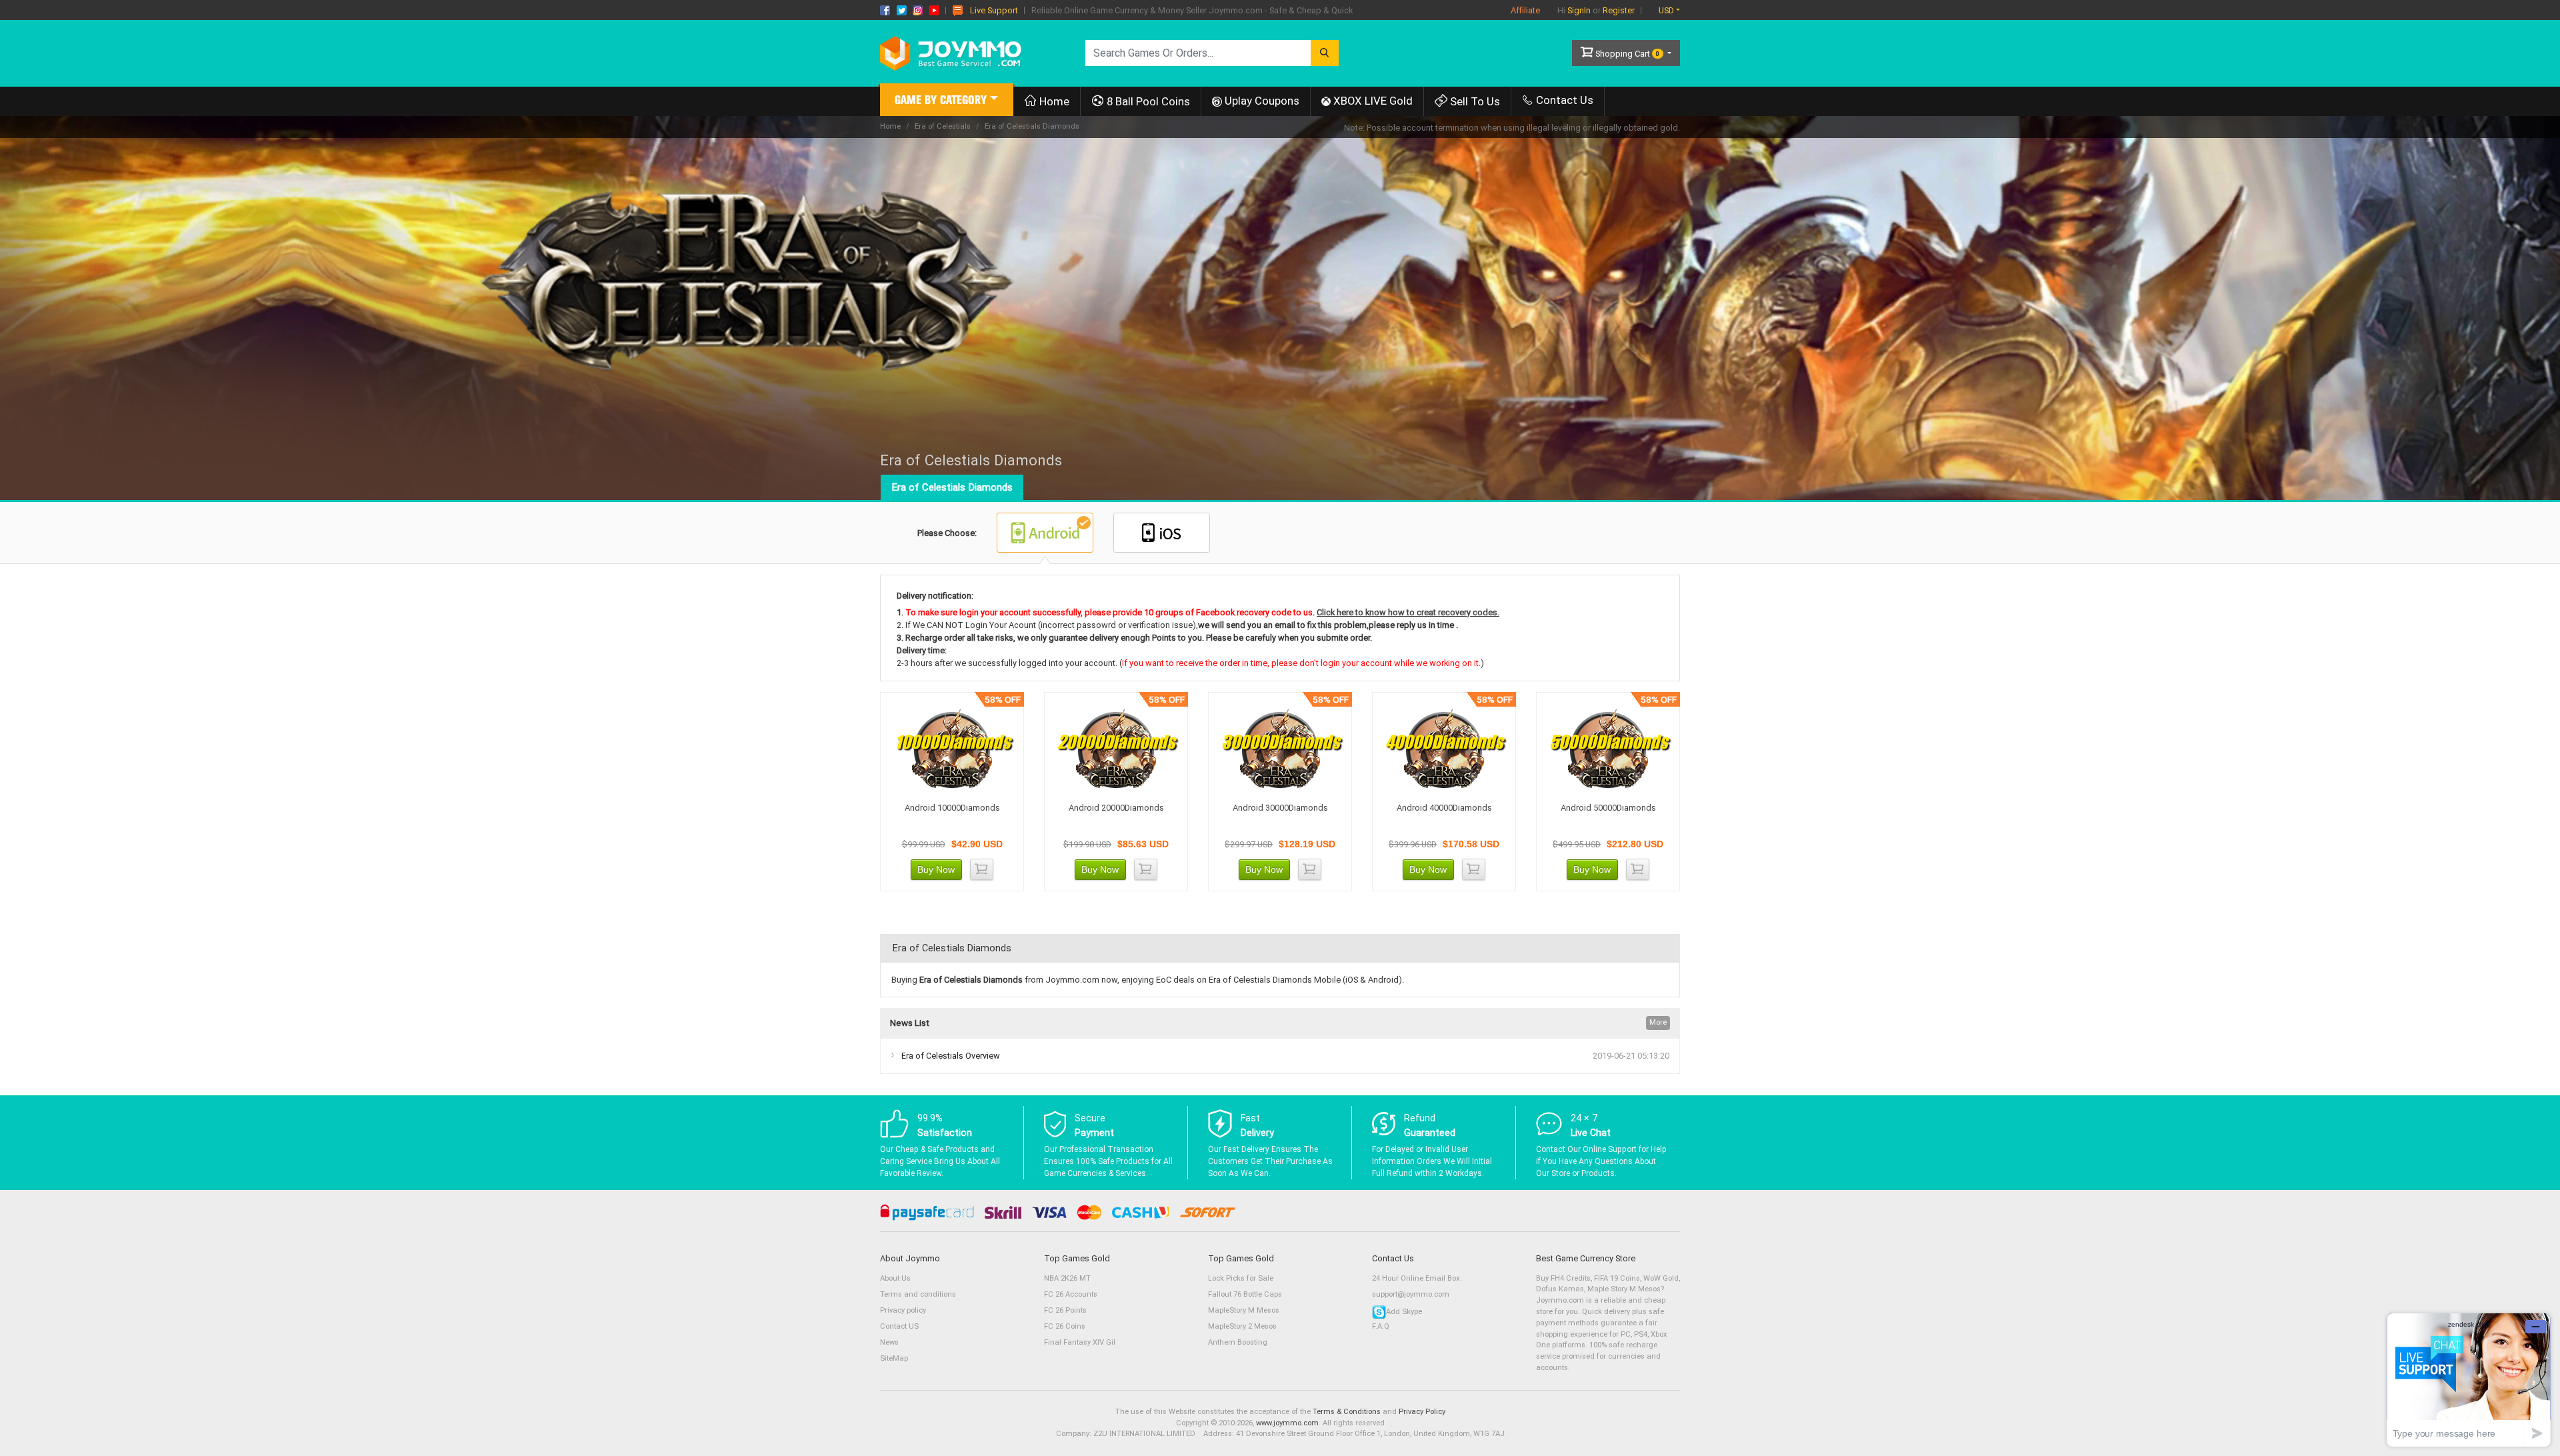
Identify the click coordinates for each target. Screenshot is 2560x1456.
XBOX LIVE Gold (1372, 101)
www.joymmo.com (1287, 1423)
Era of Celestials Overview (951, 1056)
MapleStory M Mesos (1244, 1310)
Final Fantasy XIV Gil (1080, 1342)
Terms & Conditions (1347, 1412)
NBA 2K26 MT (1067, 1278)
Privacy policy (903, 1310)
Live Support (994, 10)
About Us (895, 1278)
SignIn (1579, 10)
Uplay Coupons (1261, 101)
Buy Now (936, 869)
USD (1666, 10)
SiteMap (894, 1358)
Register (1619, 10)
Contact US (899, 1326)
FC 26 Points (1065, 1310)
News (889, 1342)
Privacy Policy (1422, 1412)
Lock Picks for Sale (1241, 1278)
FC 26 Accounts (1071, 1294)
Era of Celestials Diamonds (952, 487)
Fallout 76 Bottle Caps (1245, 1294)
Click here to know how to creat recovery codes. (1408, 612)
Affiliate (1525, 10)
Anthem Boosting (1238, 1342)
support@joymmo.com (1411, 1294)
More (1658, 1022)
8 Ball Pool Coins (1147, 101)
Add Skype (1404, 1312)
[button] (947, 102)
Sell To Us (1474, 101)
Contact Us (1563, 100)
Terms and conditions (918, 1294)
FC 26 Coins (1065, 1326)
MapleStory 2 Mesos (1242, 1326)
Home (1053, 101)
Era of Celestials (943, 126)
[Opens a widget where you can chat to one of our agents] (2469, 1380)
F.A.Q (1381, 1326)
